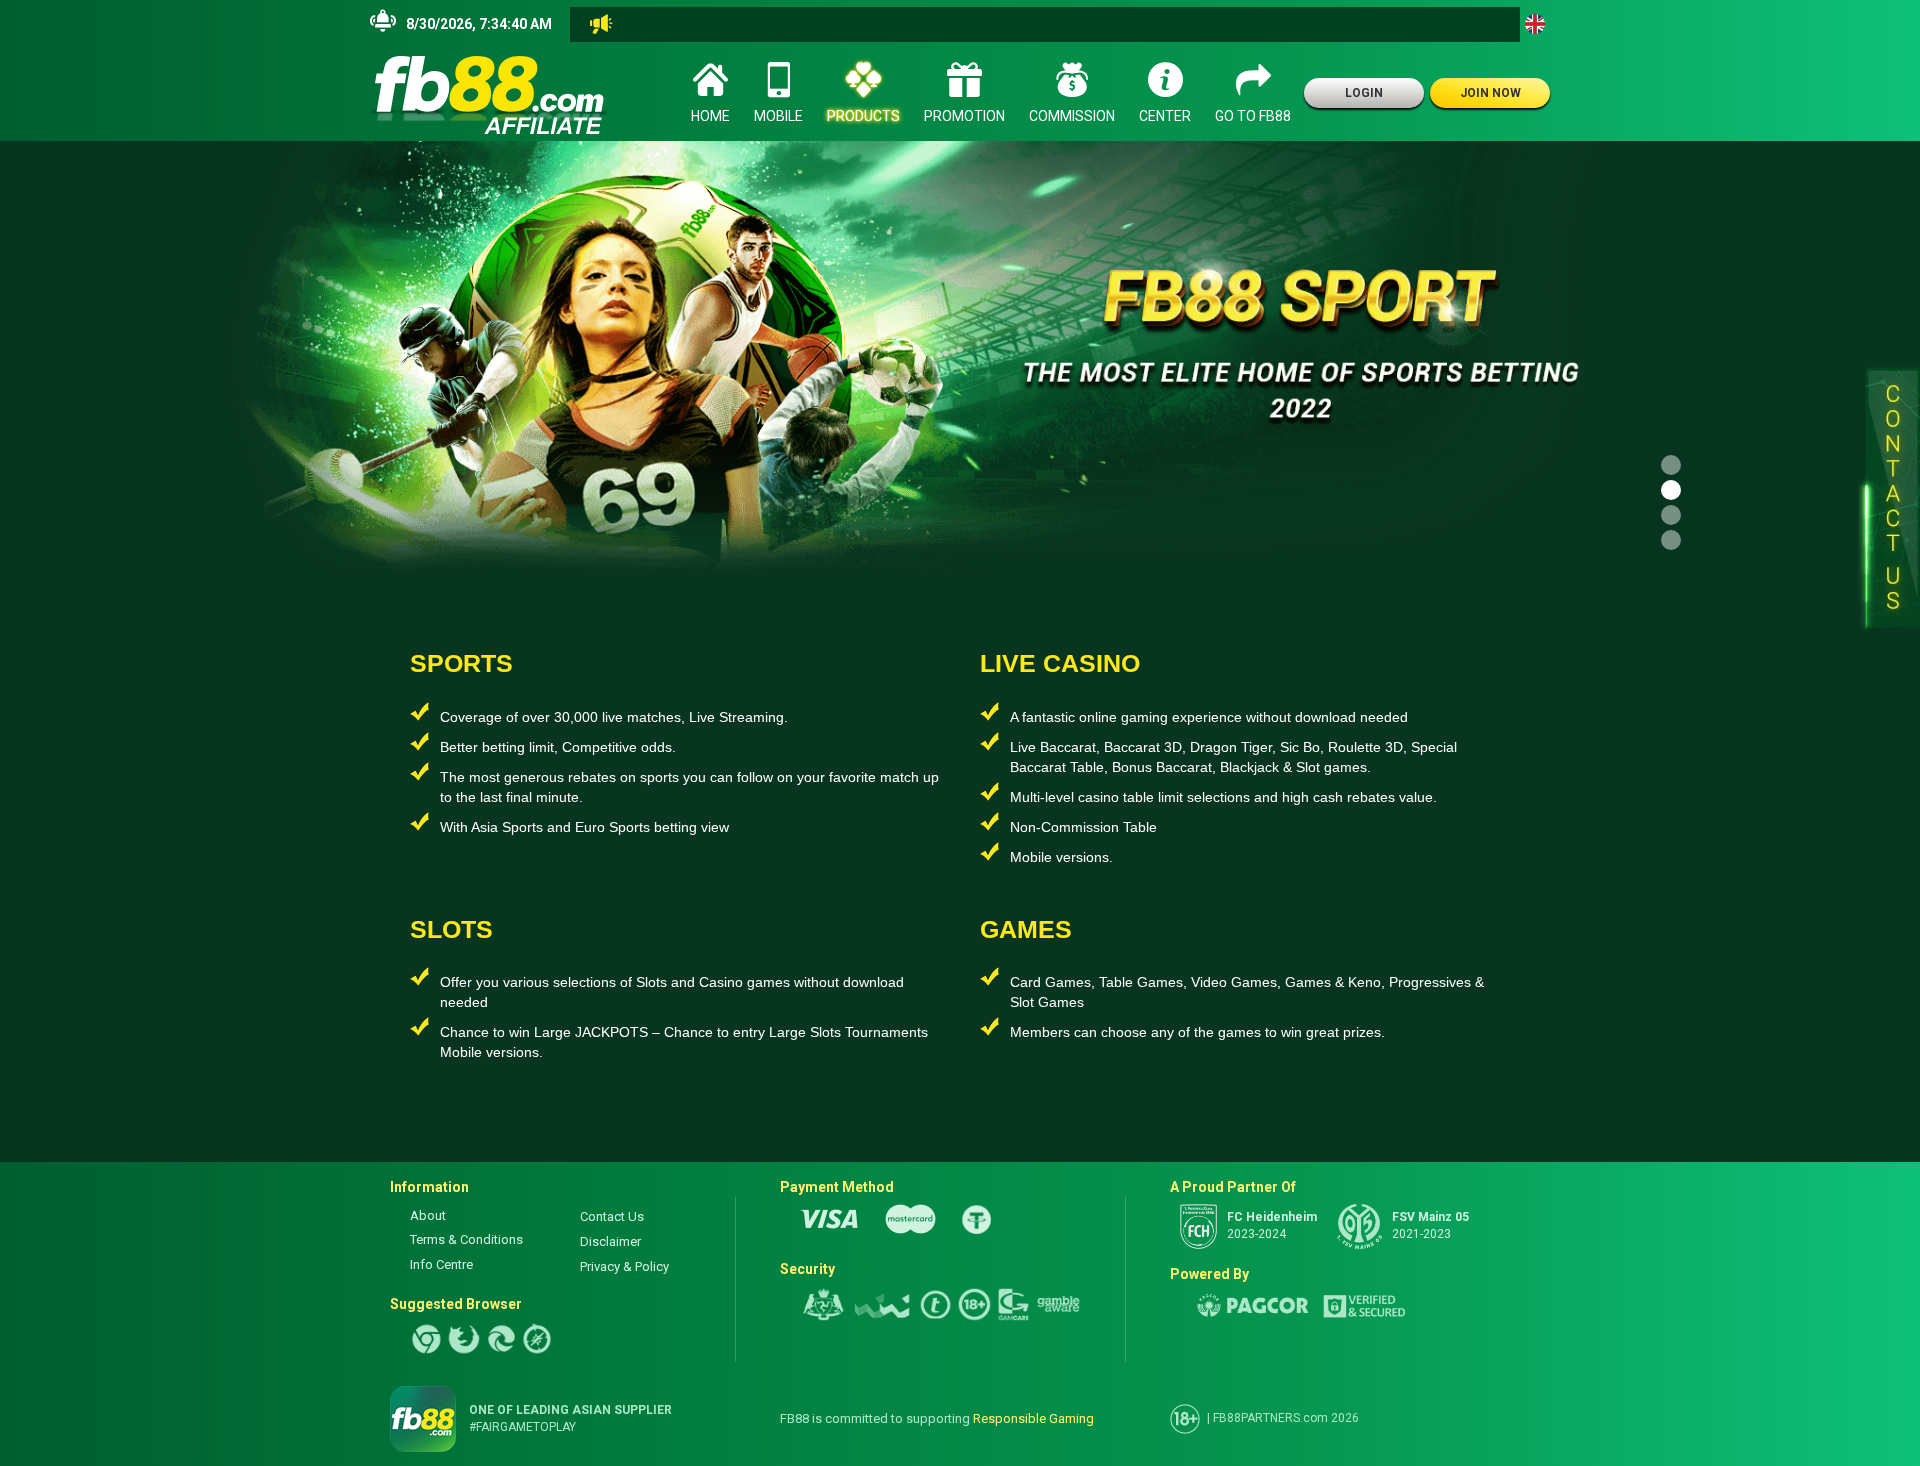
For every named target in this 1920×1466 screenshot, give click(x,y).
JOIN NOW (1490, 93)
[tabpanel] (960, 358)
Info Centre (441, 1264)
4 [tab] (1671, 540)
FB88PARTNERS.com (1270, 1418)
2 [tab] (1671, 490)
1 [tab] (1671, 465)
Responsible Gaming (1033, 1418)
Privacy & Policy (624, 1266)
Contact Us (612, 1216)
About (428, 1215)
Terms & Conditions (466, 1239)
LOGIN (1364, 93)
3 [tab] (1671, 515)
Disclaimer (610, 1241)
